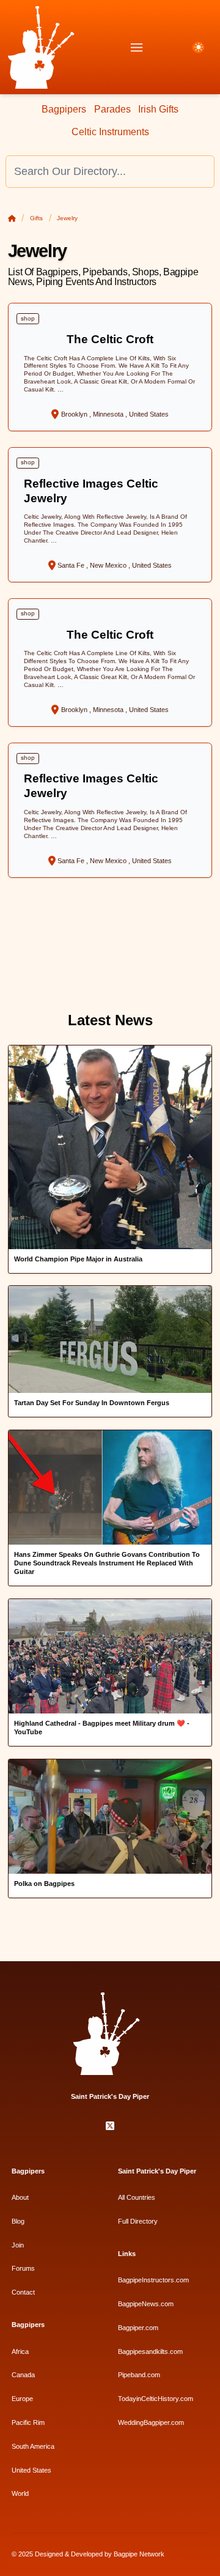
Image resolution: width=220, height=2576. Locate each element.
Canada (23, 2375)
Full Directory (138, 2221)
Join (18, 2245)
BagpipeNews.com (146, 2304)
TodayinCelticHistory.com (156, 2399)
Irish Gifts (158, 109)
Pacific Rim (28, 2422)
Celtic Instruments (110, 132)
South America (33, 2446)
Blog (18, 2221)
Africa (20, 2351)
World (20, 2493)
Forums (23, 2268)
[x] (110, 2126)
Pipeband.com (139, 2375)
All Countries (137, 2197)
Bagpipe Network (139, 2554)
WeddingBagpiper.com (151, 2422)
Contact (23, 2292)
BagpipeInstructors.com (153, 2280)
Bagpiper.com (138, 2328)
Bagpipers (64, 109)
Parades (112, 109)
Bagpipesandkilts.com (150, 2351)
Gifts (36, 218)
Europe (22, 2399)
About (20, 2197)
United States (31, 2470)
